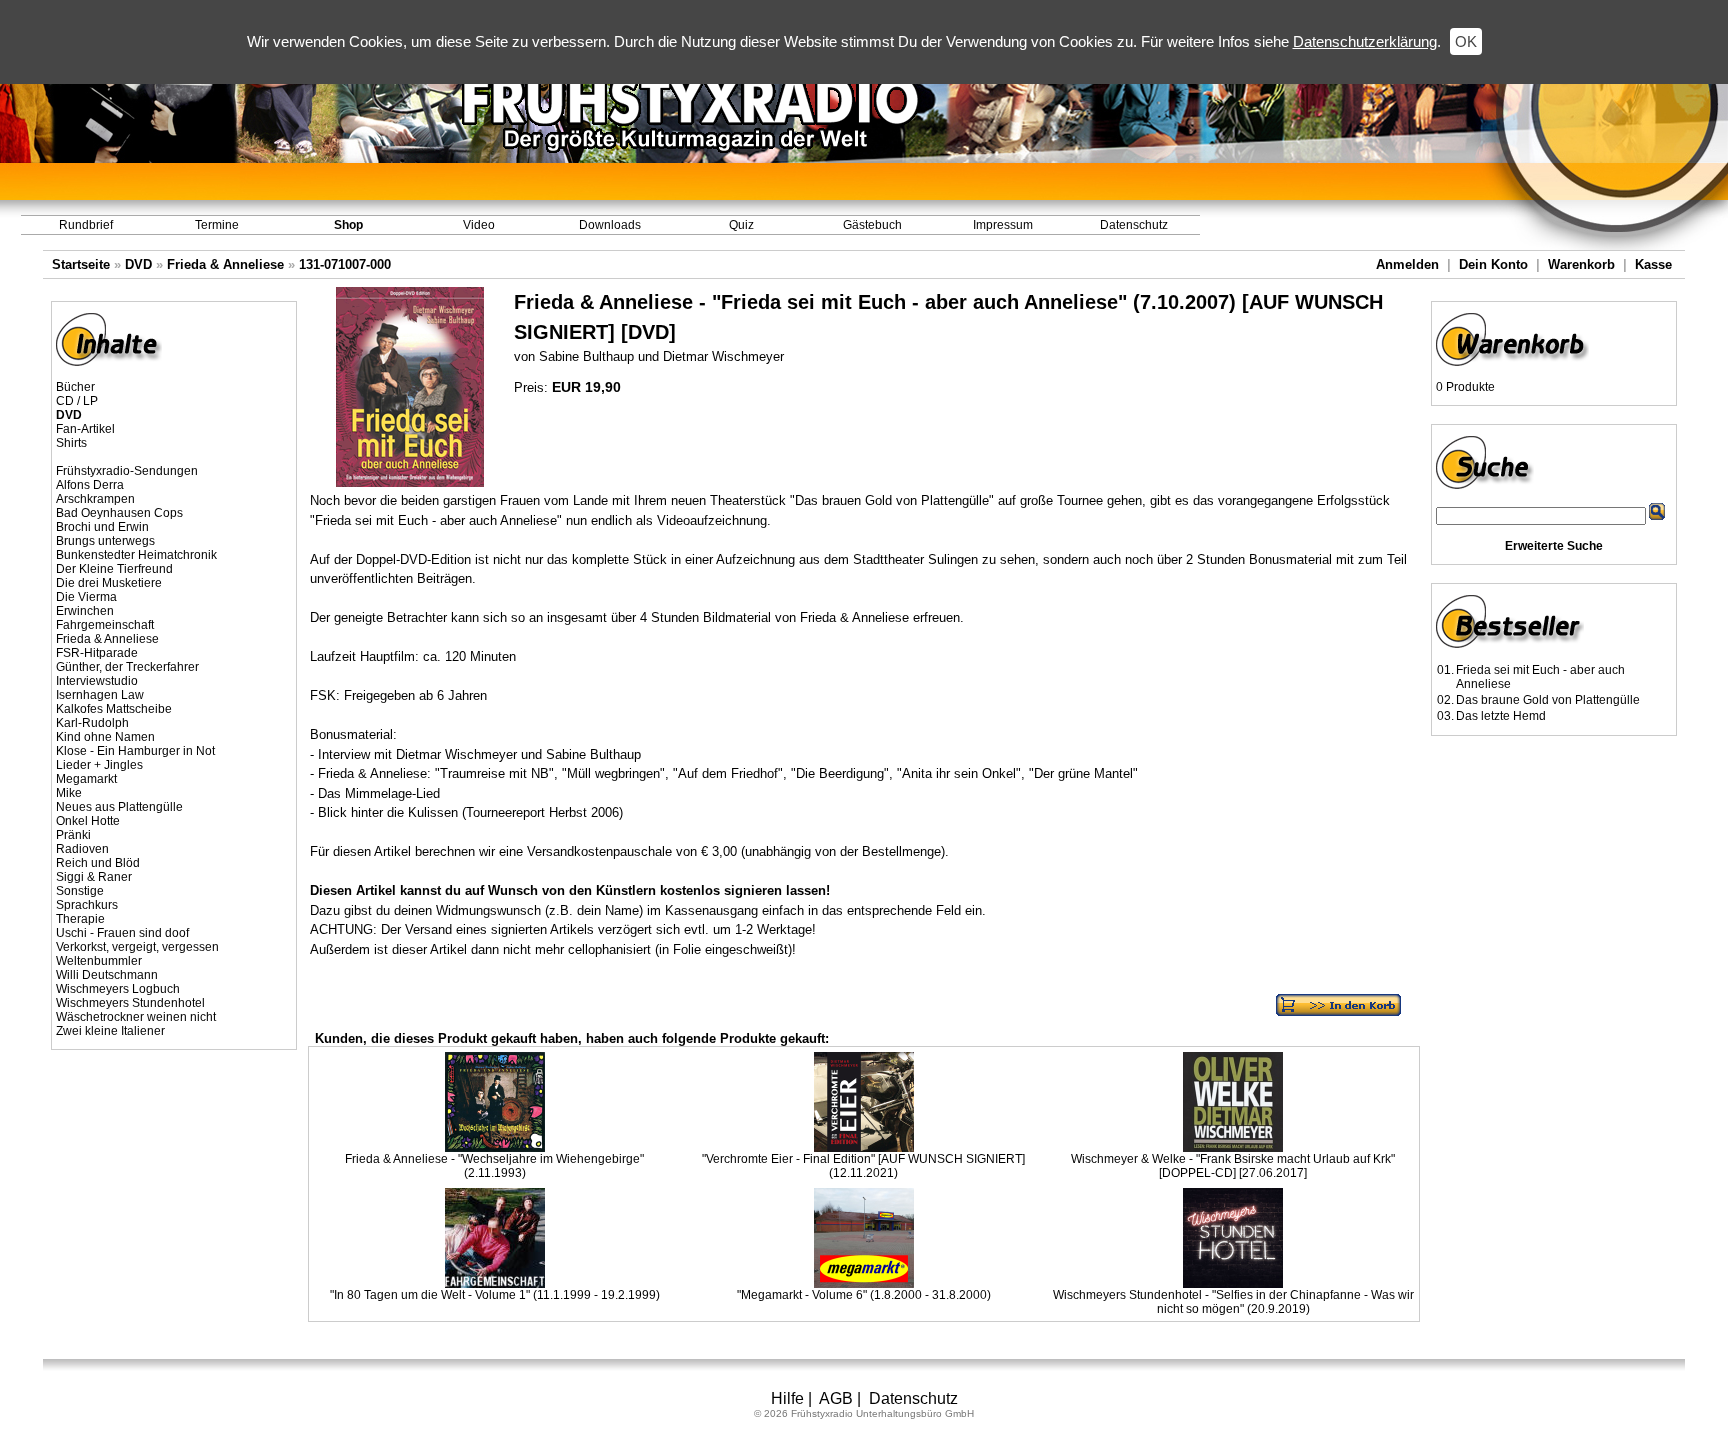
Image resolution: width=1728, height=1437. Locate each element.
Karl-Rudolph (92, 723)
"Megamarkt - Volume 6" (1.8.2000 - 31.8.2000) (864, 1295)
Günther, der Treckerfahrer (127, 667)
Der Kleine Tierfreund (114, 569)
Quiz (741, 225)
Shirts (71, 443)
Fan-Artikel (85, 429)
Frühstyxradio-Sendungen (127, 471)
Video (479, 225)
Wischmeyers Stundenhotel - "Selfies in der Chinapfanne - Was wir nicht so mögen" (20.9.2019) (1233, 1302)
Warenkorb (1581, 264)
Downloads (610, 225)
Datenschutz (1134, 225)
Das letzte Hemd (1501, 716)
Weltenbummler (99, 961)
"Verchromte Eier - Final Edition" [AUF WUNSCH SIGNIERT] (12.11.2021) (863, 1166)
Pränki (73, 835)
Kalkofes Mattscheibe (114, 709)
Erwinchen (85, 611)
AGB (836, 1398)
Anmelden (1407, 264)
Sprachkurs (87, 905)
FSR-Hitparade (97, 653)
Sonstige (80, 891)
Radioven (82, 849)
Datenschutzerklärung (1365, 41)
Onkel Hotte (88, 821)
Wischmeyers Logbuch (118, 989)
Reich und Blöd (98, 863)
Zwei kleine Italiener (110, 1031)
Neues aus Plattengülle (119, 807)
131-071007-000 (345, 264)
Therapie (80, 919)
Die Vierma (86, 597)
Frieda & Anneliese (225, 264)
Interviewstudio (97, 681)
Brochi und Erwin (102, 527)
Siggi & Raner (94, 877)
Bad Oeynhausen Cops (119, 513)
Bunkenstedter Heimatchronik (136, 555)
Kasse (1653, 264)
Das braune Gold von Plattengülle (1548, 700)
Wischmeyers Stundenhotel (130, 1003)
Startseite (81, 264)
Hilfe (787, 1398)
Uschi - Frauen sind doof (122, 933)
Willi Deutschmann (107, 975)
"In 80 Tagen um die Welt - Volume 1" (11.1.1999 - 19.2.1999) (495, 1295)
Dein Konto (1493, 264)
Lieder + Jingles (99, 765)
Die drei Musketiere (109, 583)
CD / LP (77, 401)
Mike (69, 793)
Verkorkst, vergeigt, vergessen (137, 947)
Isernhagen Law (100, 695)
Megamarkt (86, 779)
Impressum (1003, 225)
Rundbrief (86, 225)
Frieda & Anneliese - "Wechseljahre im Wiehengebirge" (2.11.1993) (494, 1166)
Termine (217, 225)
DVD (138, 264)
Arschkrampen (95, 499)
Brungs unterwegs (105, 541)
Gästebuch (872, 225)
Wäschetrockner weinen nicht (136, 1017)
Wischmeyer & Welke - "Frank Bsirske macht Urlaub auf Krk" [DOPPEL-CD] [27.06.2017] (1233, 1166)
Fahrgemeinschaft (105, 625)
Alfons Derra (90, 485)
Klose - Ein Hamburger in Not (135, 751)
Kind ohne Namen (105, 737)
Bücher (75, 387)
